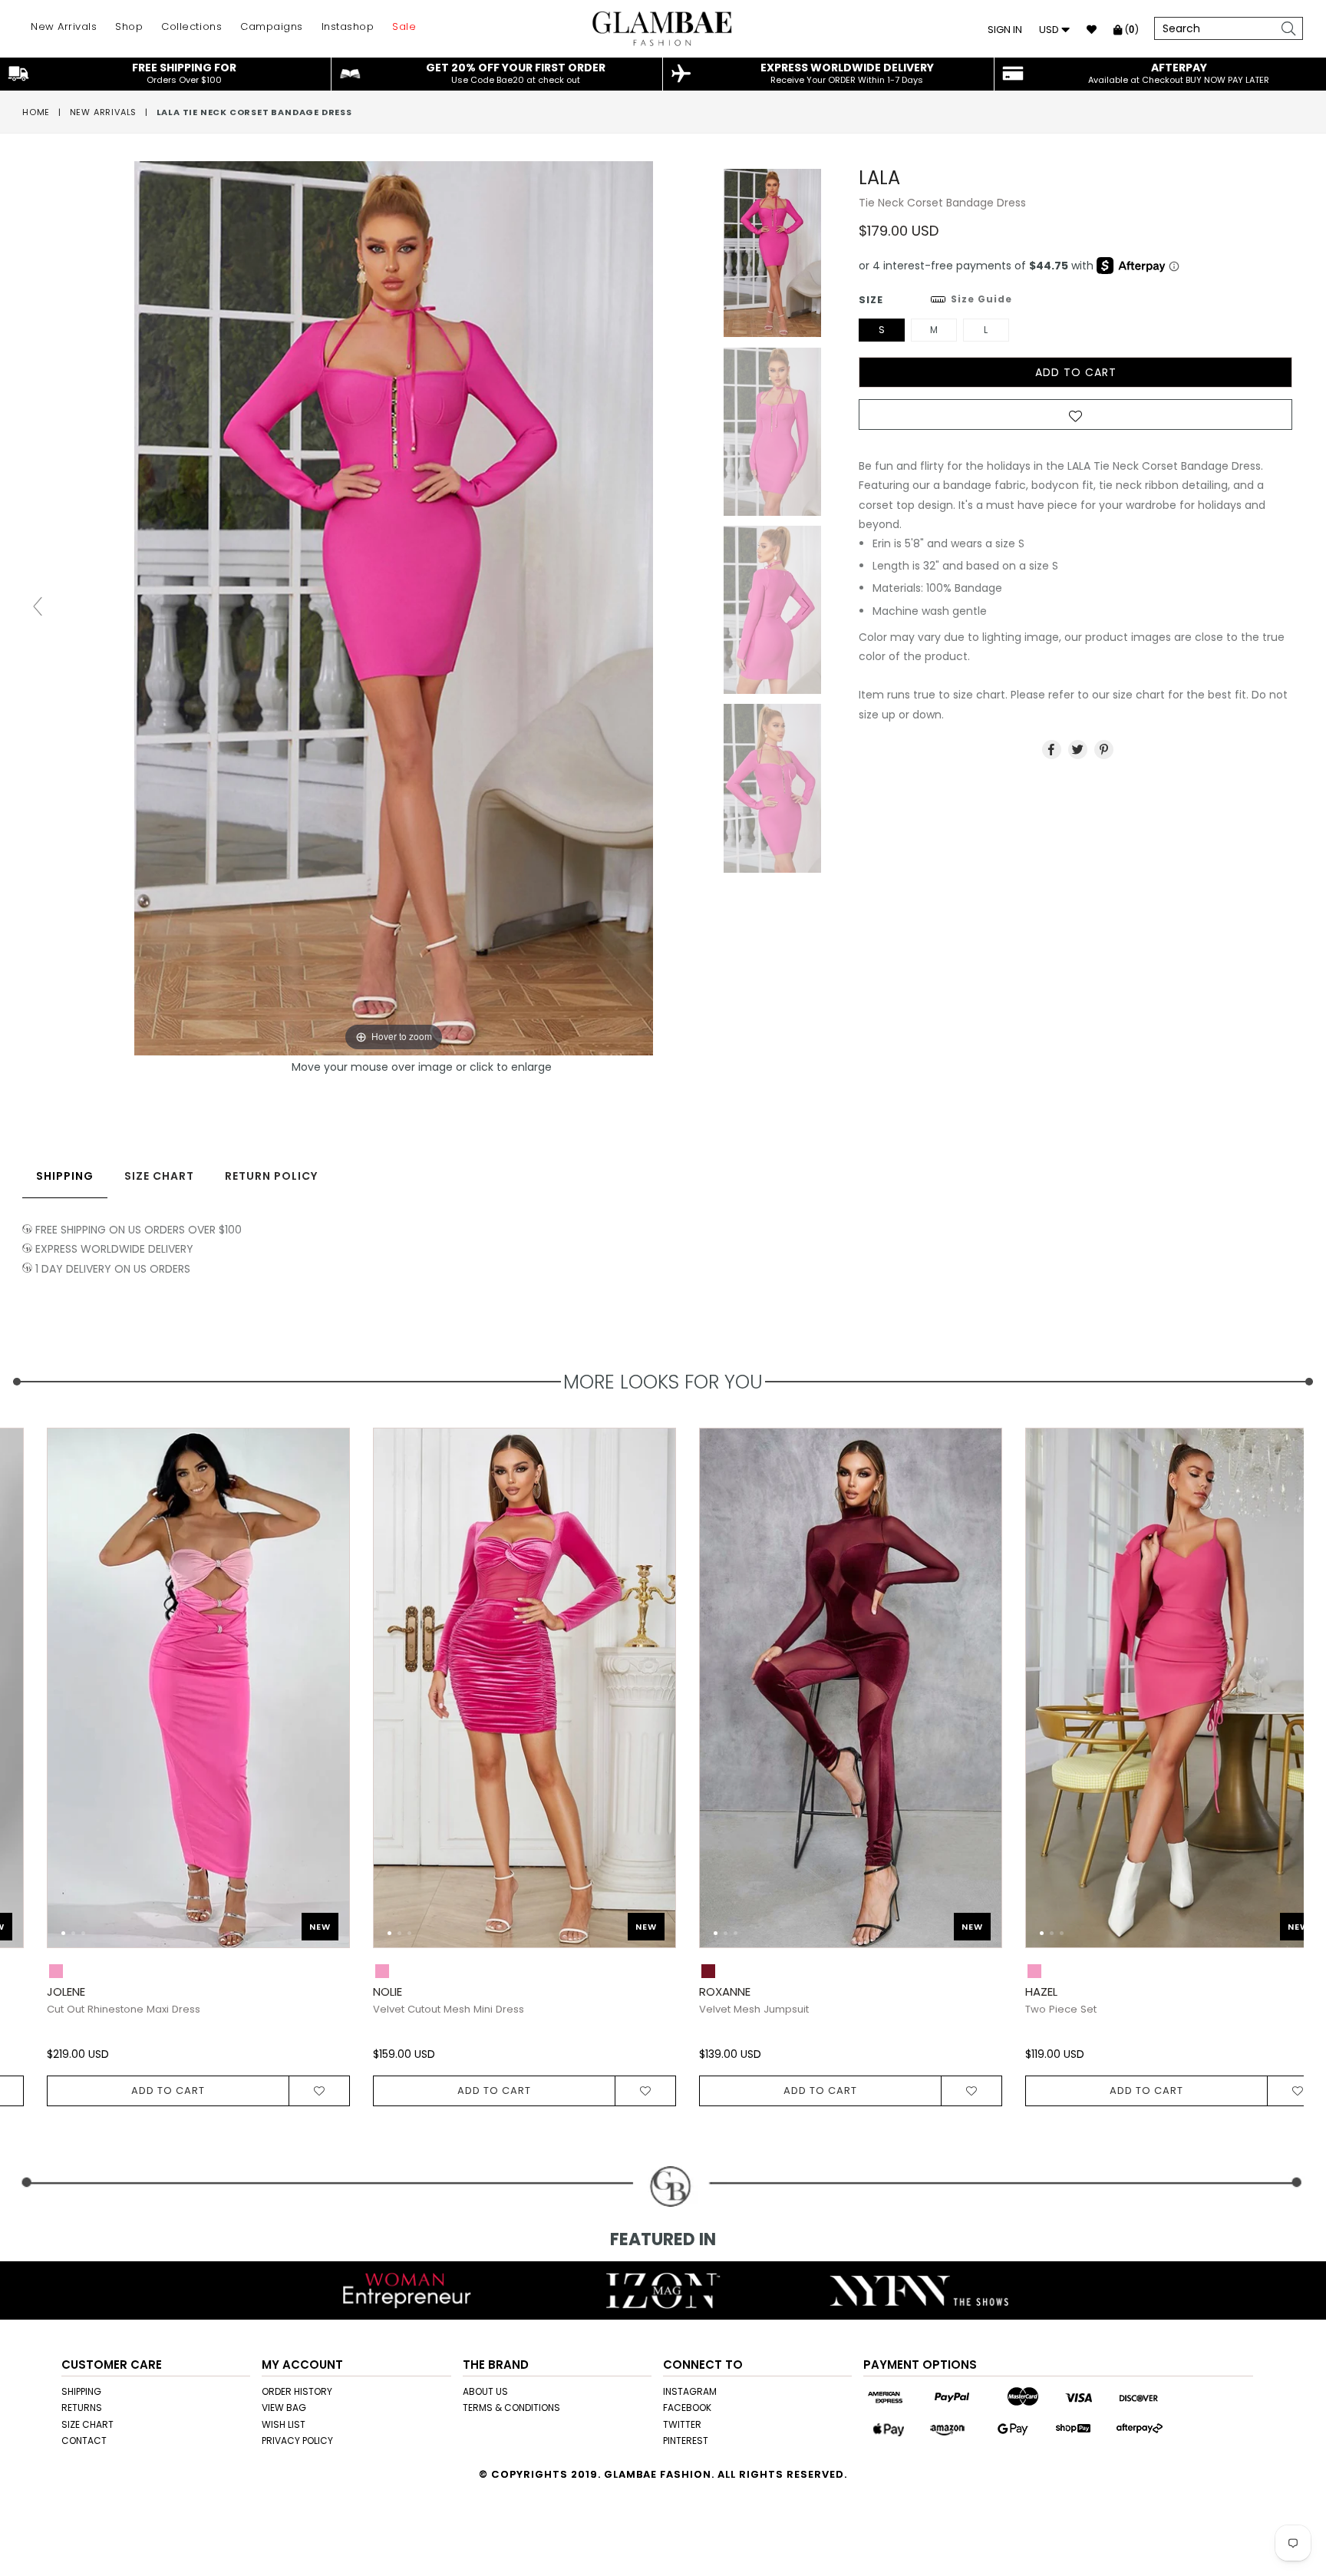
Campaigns (272, 26)
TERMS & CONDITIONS (511, 2408)
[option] (488, 1767)
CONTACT (84, 2441)
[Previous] (47, 1696)
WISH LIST (284, 2424)
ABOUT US (485, 2391)
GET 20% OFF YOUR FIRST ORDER (516, 73)
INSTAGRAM (690, 2391)
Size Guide (981, 299)
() (1130, 30)
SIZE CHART (87, 2424)
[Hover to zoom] (422, 607)
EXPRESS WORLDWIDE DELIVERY (847, 73)
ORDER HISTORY (297, 2391)
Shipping (65, 1176)
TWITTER (682, 2424)
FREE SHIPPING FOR (184, 73)
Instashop (348, 26)
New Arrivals (64, 26)
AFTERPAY (1179, 73)
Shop (129, 26)
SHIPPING (81, 2391)
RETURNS (82, 2408)
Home (36, 112)
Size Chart (159, 1176)
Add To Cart (143, 2091)
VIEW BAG (284, 2408)
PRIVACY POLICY (297, 2441)
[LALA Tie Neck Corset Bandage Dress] (772, 253)
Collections (191, 26)
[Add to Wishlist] (1075, 419)
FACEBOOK (687, 2408)
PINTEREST (686, 2441)
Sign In (1005, 30)
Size (935, 300)
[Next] (301, 1696)
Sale (404, 26)
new (295, 1927)
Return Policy (271, 1176)
